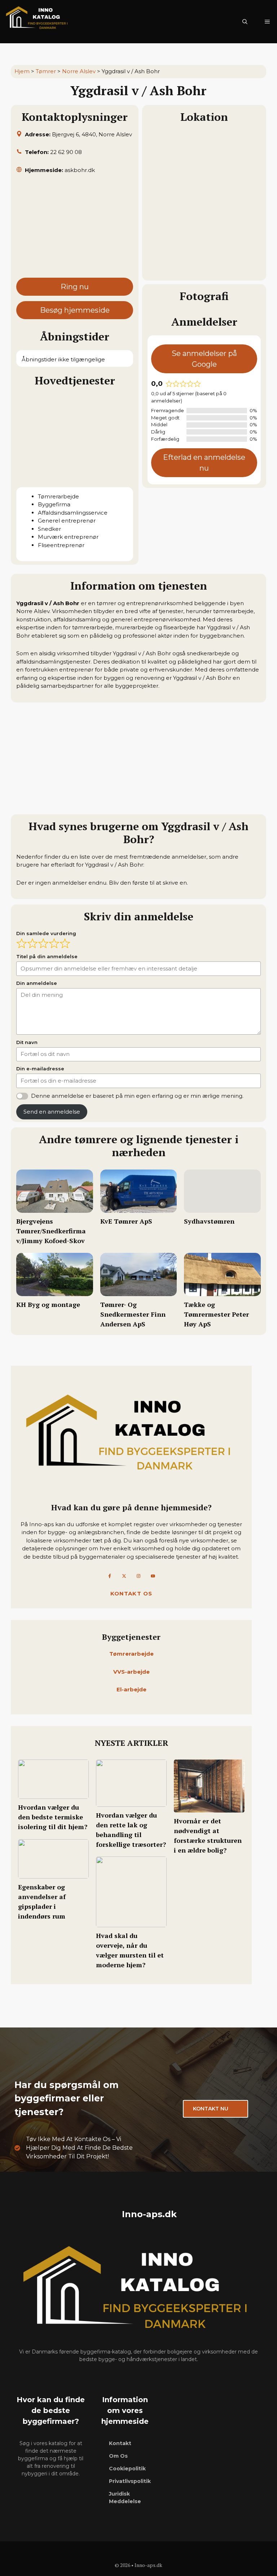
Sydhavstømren (209, 1221)
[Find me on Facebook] (110, 1576)
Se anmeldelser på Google (204, 359)
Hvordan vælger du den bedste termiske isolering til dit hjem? (53, 1817)
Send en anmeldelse (52, 1112)
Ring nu (75, 287)
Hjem (22, 71)
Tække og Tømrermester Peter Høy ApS (216, 1314)
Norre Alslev (79, 71)
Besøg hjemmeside (75, 310)
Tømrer (46, 71)
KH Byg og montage (48, 1304)
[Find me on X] (124, 1576)
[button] (245, 22)
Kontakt (120, 2443)
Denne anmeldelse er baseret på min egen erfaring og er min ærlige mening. (137, 1096)
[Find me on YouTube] (153, 1576)
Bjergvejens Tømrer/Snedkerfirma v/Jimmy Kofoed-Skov (51, 1231)
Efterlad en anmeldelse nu (204, 463)
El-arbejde (131, 1689)
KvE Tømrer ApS (126, 1221)
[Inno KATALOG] (38, 22)
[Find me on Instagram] (138, 1576)
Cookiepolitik (127, 2469)
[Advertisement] (75, 229)
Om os (118, 2456)
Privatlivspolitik (130, 2481)
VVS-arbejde (131, 1672)
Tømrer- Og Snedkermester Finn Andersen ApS (133, 1314)
